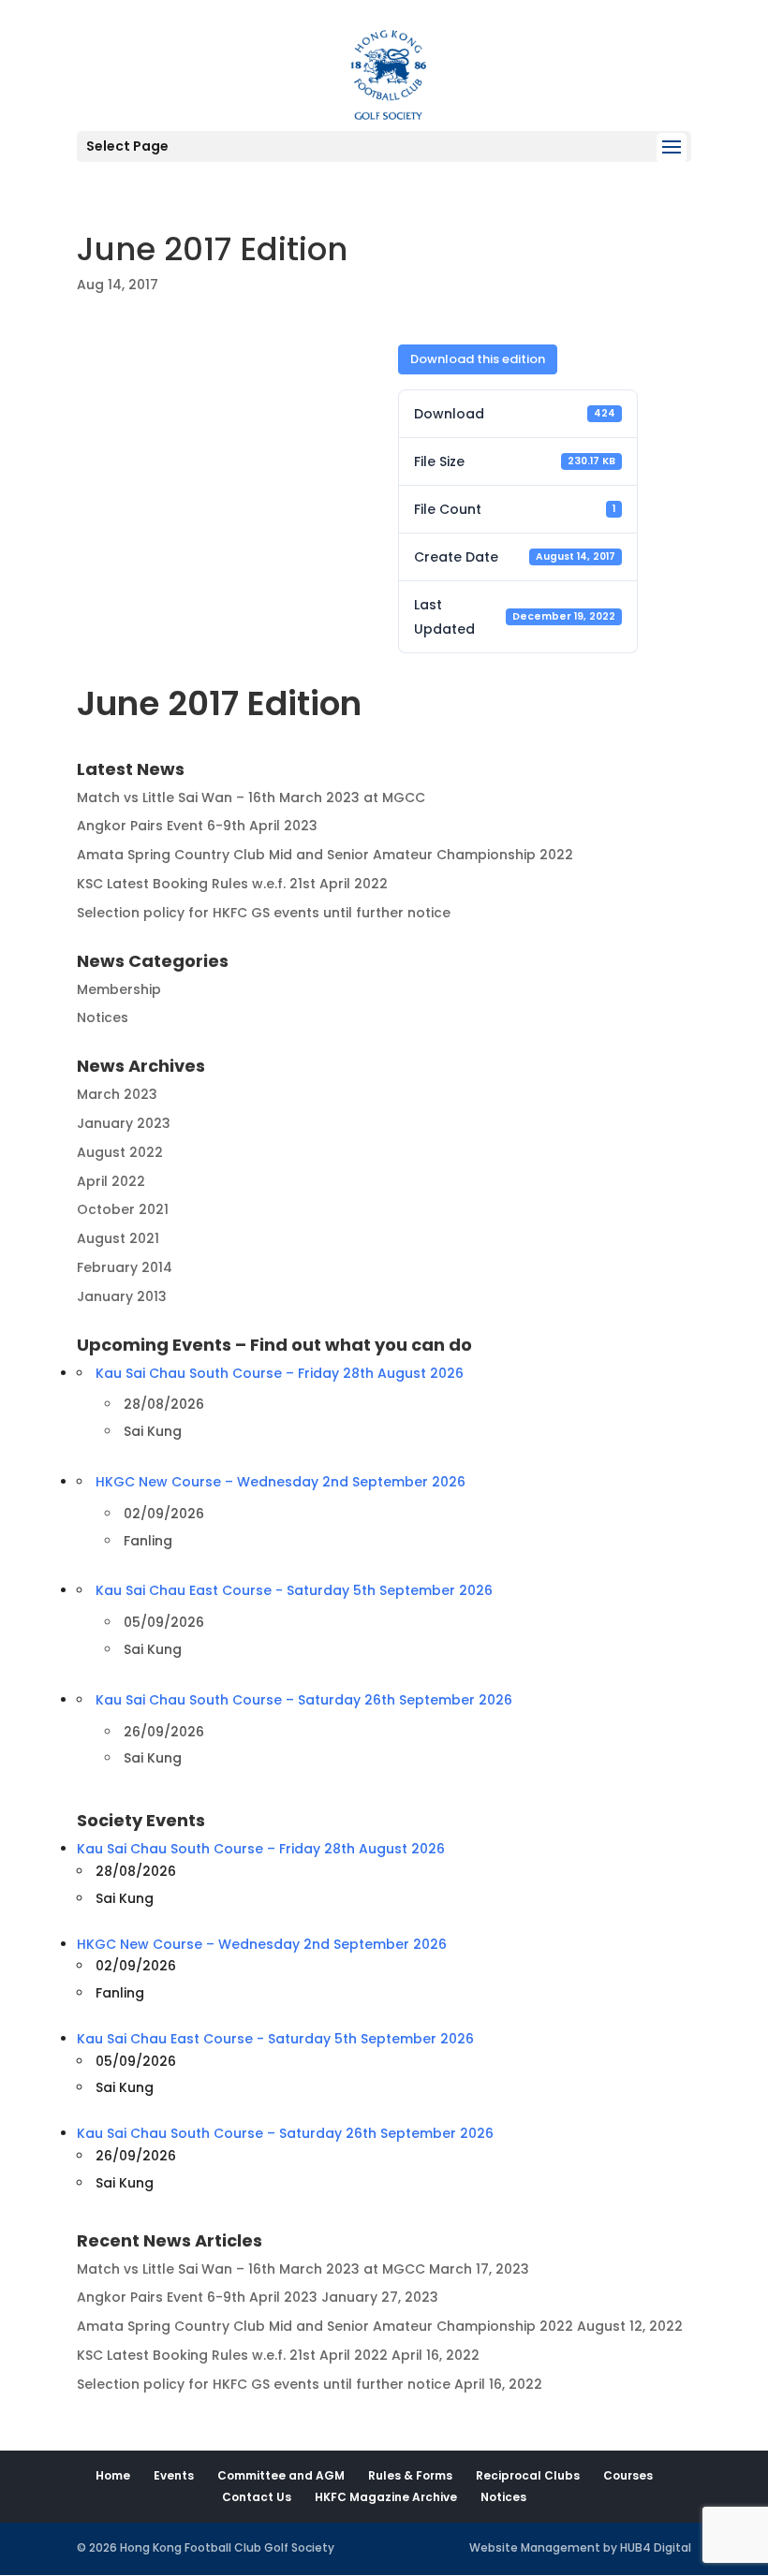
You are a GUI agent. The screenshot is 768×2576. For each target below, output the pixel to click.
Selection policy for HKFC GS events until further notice (264, 913)
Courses (628, 2475)
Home (113, 2475)
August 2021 (118, 1238)
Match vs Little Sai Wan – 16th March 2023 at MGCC (251, 798)
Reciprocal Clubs (528, 2475)
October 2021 (123, 1209)
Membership (119, 989)
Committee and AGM (281, 2475)
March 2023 (117, 1094)
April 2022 (111, 1181)
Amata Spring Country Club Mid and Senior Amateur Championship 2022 (325, 855)
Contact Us (257, 2497)
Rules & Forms (410, 2475)
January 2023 (124, 1123)
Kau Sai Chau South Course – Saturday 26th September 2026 (304, 1700)
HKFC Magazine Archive (386, 2497)
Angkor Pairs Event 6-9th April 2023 (197, 826)
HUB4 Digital (656, 2547)
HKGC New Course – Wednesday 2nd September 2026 (281, 1482)
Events (174, 2475)
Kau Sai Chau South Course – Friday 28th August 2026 (280, 1373)
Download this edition (478, 359)
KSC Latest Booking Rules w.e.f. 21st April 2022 (232, 884)
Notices (103, 1017)
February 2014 (125, 1267)
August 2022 (120, 1152)
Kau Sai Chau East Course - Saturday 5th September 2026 (294, 1590)
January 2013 (122, 1296)
